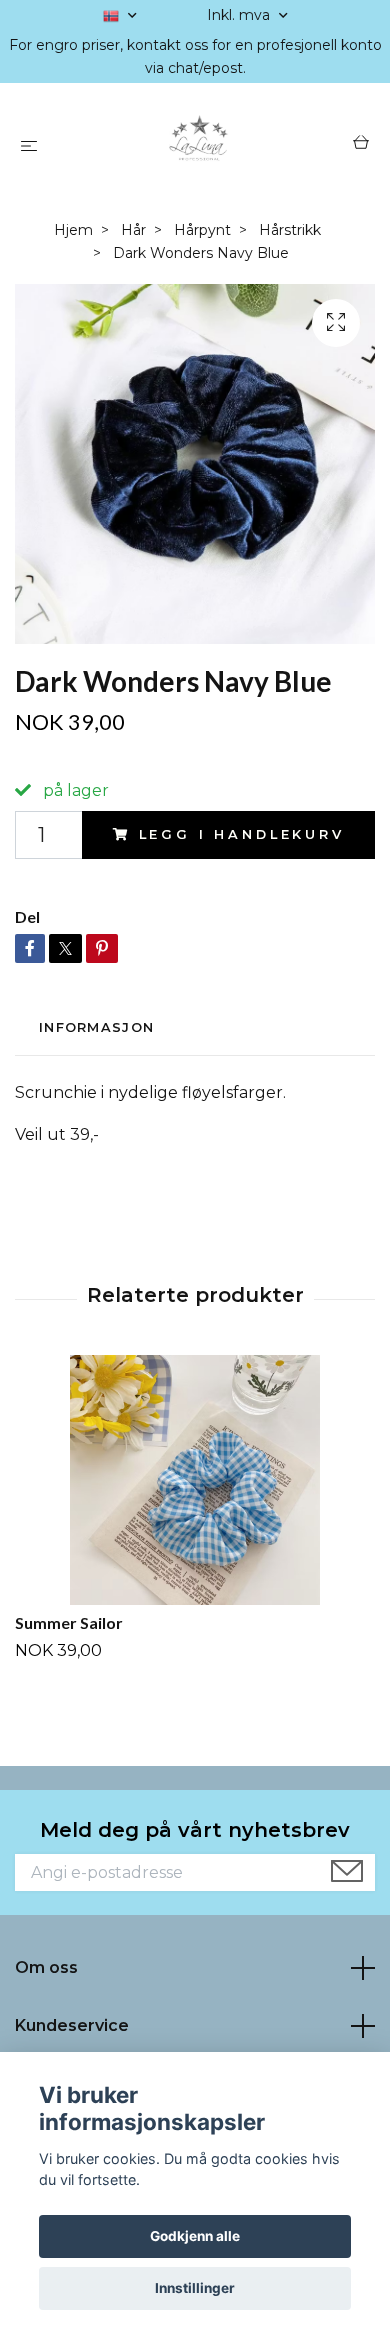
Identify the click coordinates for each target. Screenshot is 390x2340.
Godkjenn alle (195, 2236)
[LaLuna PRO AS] (199, 145)
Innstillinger (195, 2288)
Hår (133, 230)
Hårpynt (202, 230)
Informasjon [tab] (96, 1027)
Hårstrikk (290, 230)
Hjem (73, 230)
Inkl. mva (240, 15)
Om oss (46, 1967)
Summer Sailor (69, 1622)
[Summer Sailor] (195, 1480)
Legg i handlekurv (242, 834)
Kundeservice (72, 2025)
